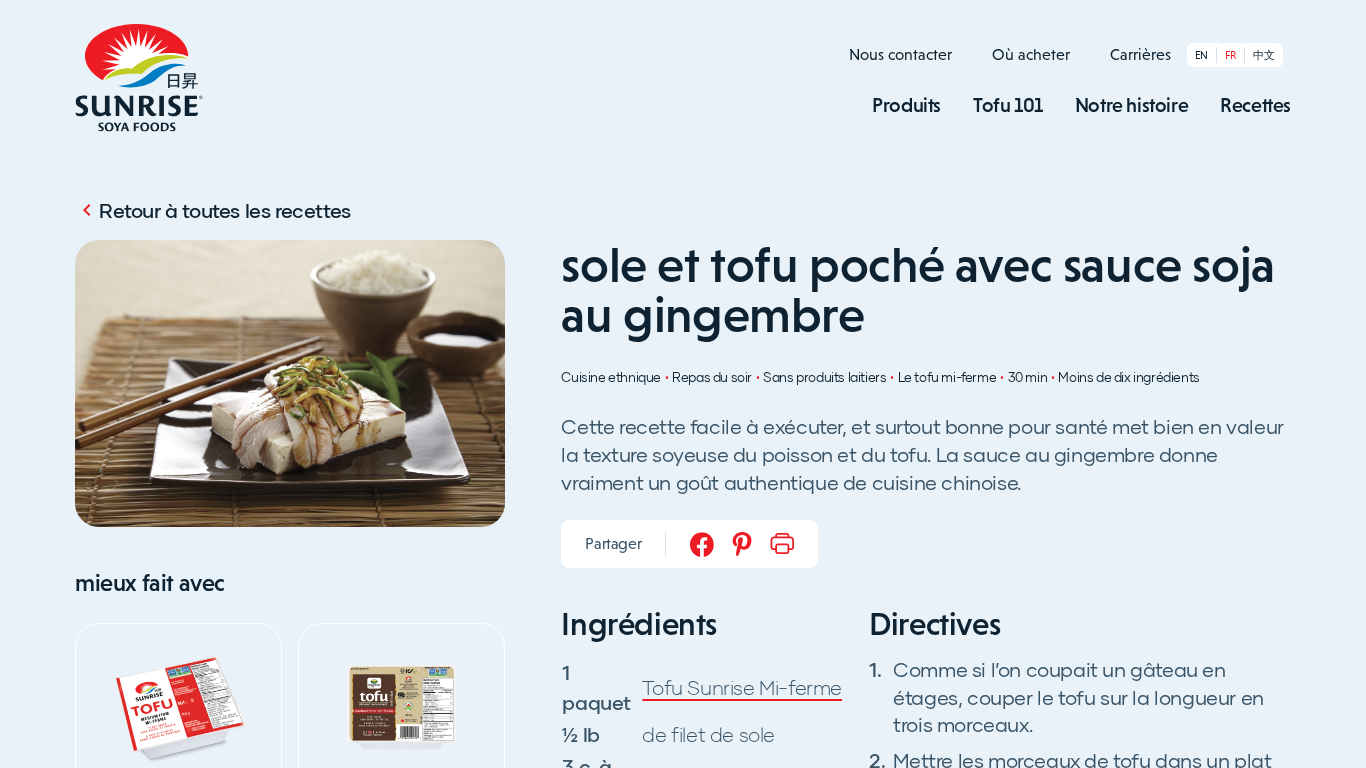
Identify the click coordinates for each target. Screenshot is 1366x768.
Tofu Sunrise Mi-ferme (742, 687)
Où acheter (1031, 54)
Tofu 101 (1008, 105)
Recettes (1255, 105)
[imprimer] (782, 544)
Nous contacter (900, 54)
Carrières (1140, 54)
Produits (906, 105)
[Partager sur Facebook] (702, 544)
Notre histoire (1131, 105)
